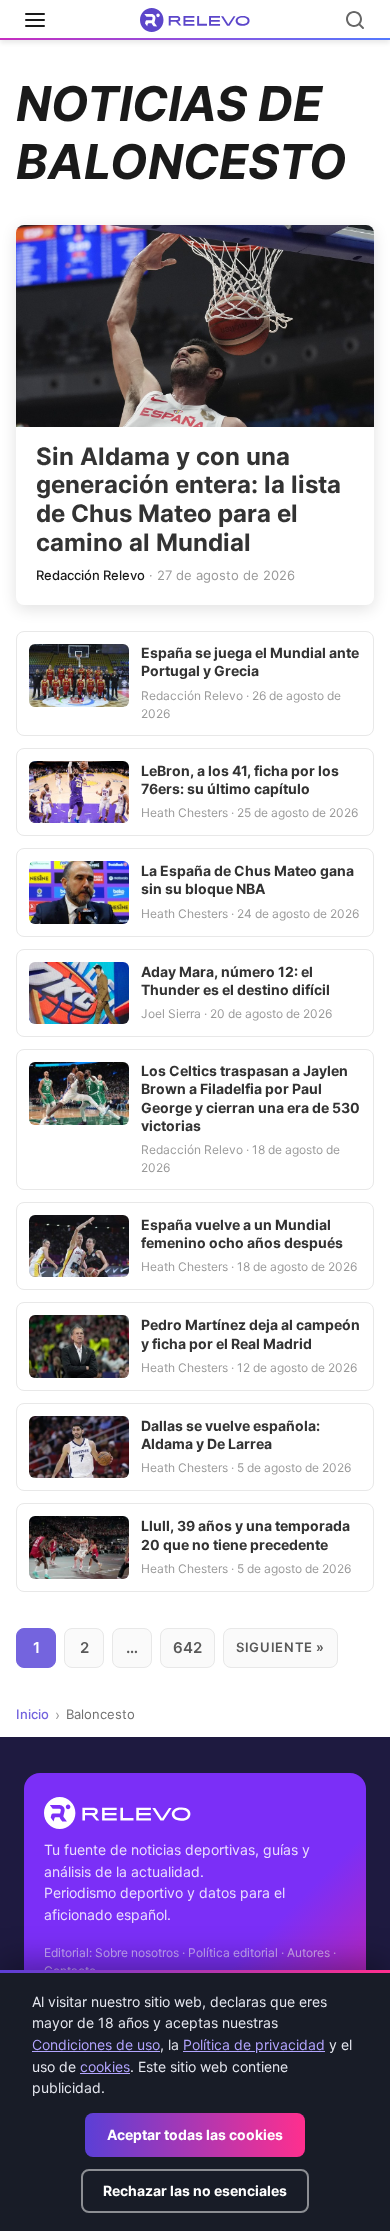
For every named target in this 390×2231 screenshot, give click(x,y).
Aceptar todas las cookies (195, 2134)
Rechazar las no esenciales (195, 2190)
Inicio (32, 1714)
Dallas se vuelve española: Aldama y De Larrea (230, 1434)
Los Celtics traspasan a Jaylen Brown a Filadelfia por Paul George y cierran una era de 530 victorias (250, 1098)
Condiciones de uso (96, 2044)
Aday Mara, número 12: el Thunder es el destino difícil (235, 980)
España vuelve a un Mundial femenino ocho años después (242, 1233)
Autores (308, 1952)
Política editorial (233, 1952)
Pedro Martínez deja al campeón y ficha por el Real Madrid (250, 1333)
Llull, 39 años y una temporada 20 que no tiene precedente (245, 1534)
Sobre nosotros (137, 1952)
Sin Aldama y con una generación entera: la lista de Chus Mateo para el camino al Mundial (188, 499)
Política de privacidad (254, 2044)
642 (187, 1647)
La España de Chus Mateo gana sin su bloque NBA (247, 879)
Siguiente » (280, 1647)
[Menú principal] (35, 20)
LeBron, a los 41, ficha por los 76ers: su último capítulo (240, 779)
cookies (105, 2066)
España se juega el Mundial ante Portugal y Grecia (250, 661)
